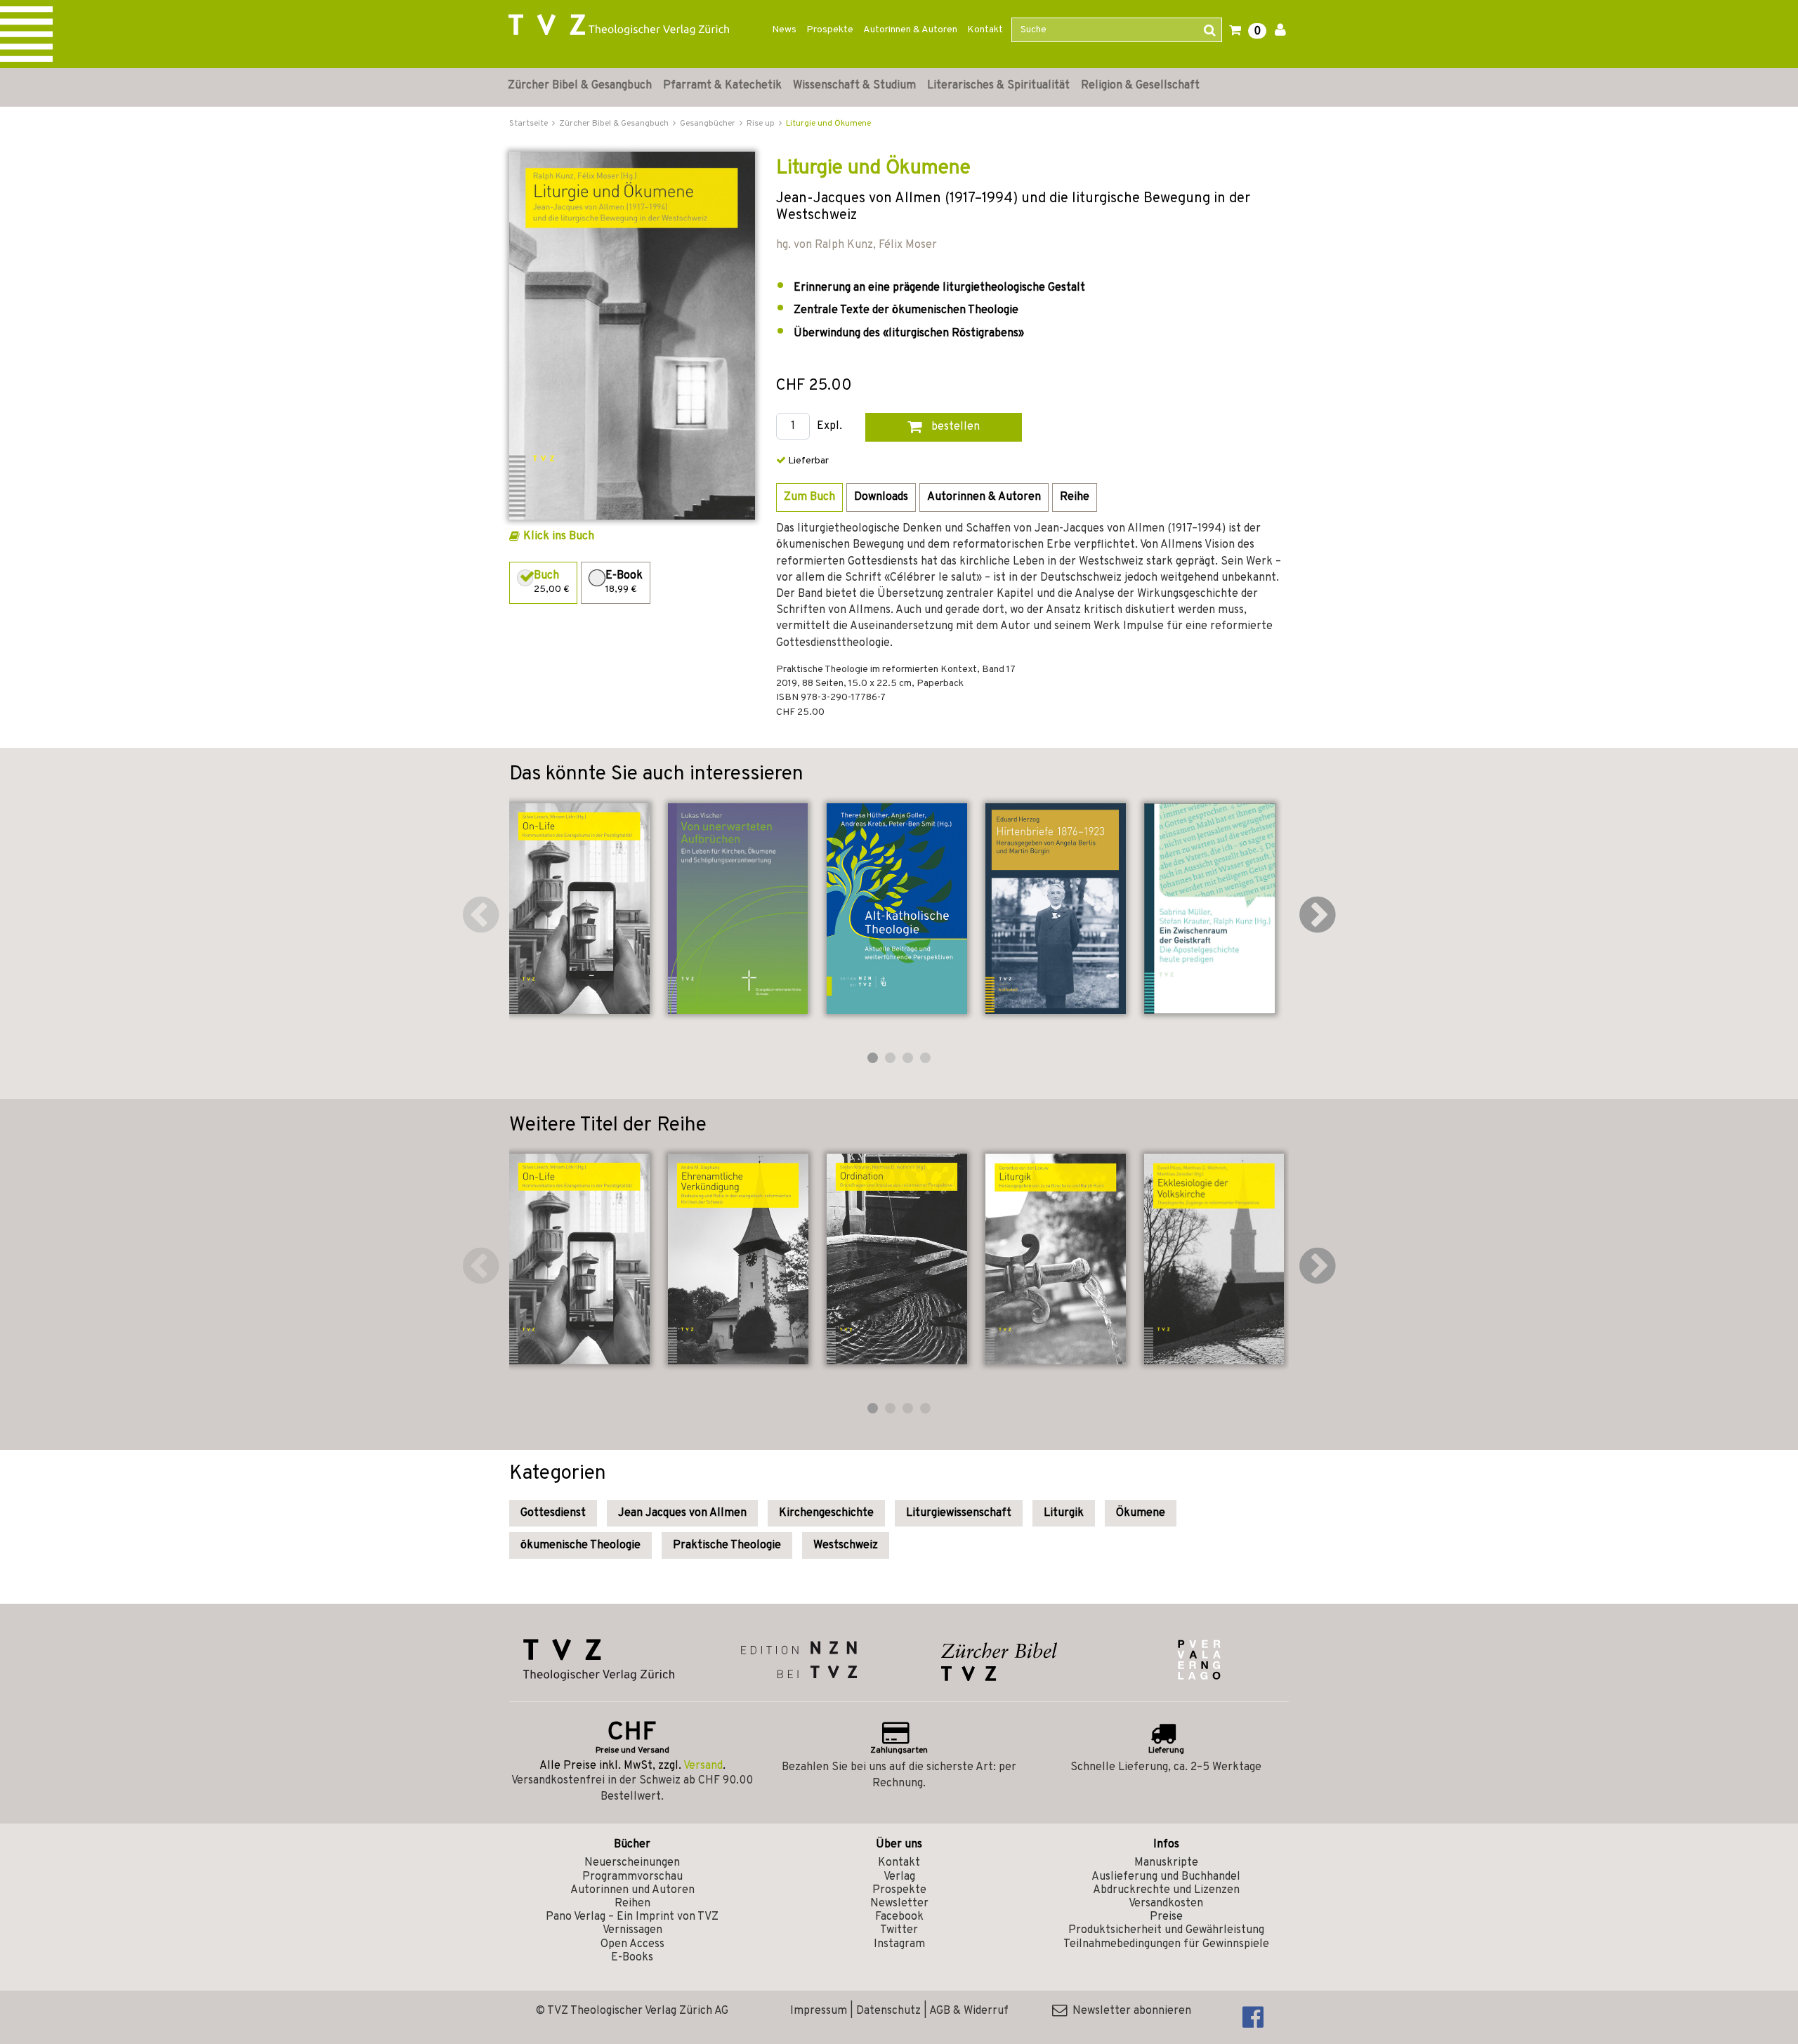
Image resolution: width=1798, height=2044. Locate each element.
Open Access (632, 1944)
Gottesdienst (553, 1513)
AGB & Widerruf (969, 2011)
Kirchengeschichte (826, 1513)
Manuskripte (1166, 1863)
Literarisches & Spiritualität (998, 86)
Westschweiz (846, 1545)
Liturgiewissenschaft (959, 1513)
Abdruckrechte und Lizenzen (1166, 1890)
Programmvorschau (632, 1877)
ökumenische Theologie (580, 1545)
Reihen (632, 1904)
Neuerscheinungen (632, 1863)
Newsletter (899, 1904)
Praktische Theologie (727, 1545)
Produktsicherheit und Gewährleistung (1166, 1930)
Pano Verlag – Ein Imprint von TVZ (632, 1917)
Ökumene (1141, 1513)
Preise (1166, 1917)
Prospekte (830, 30)
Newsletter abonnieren (1129, 2011)
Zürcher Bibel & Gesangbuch (580, 86)
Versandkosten (1166, 1904)
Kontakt (985, 30)
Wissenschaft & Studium (854, 86)
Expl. (829, 427)
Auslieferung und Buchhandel (1166, 1877)
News (784, 30)
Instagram (899, 1944)
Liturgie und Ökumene (828, 124)
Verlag (899, 1877)
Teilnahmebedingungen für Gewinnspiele (1166, 1944)
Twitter (899, 1930)
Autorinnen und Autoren (632, 1890)
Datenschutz (888, 2011)
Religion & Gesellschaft (1140, 86)
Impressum (819, 2011)
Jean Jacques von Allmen (682, 1513)
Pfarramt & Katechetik (722, 86)
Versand (703, 1766)
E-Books (632, 1958)
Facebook (899, 1917)
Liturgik (1064, 1513)
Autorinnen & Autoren (910, 30)
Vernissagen (632, 1930)
